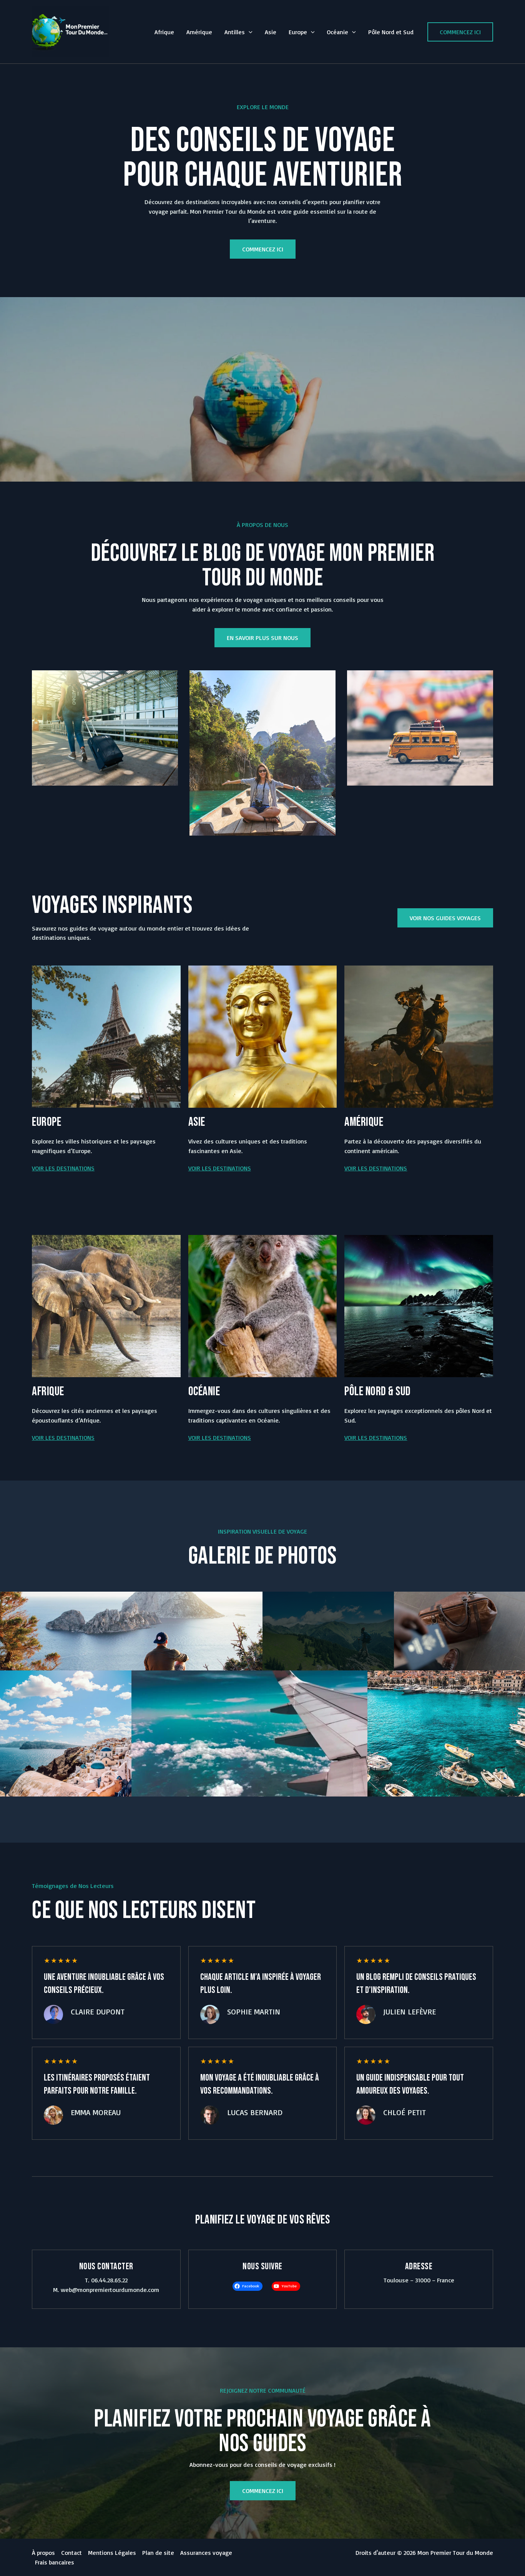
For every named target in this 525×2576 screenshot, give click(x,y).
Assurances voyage (206, 2553)
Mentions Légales (112, 2553)
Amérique (199, 32)
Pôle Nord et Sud (391, 32)
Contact (71, 2553)
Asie (271, 32)
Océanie (337, 32)
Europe (298, 32)
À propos (43, 2553)
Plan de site (158, 2553)
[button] (249, 32)
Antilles (235, 32)
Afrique (164, 32)
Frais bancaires (55, 2562)
